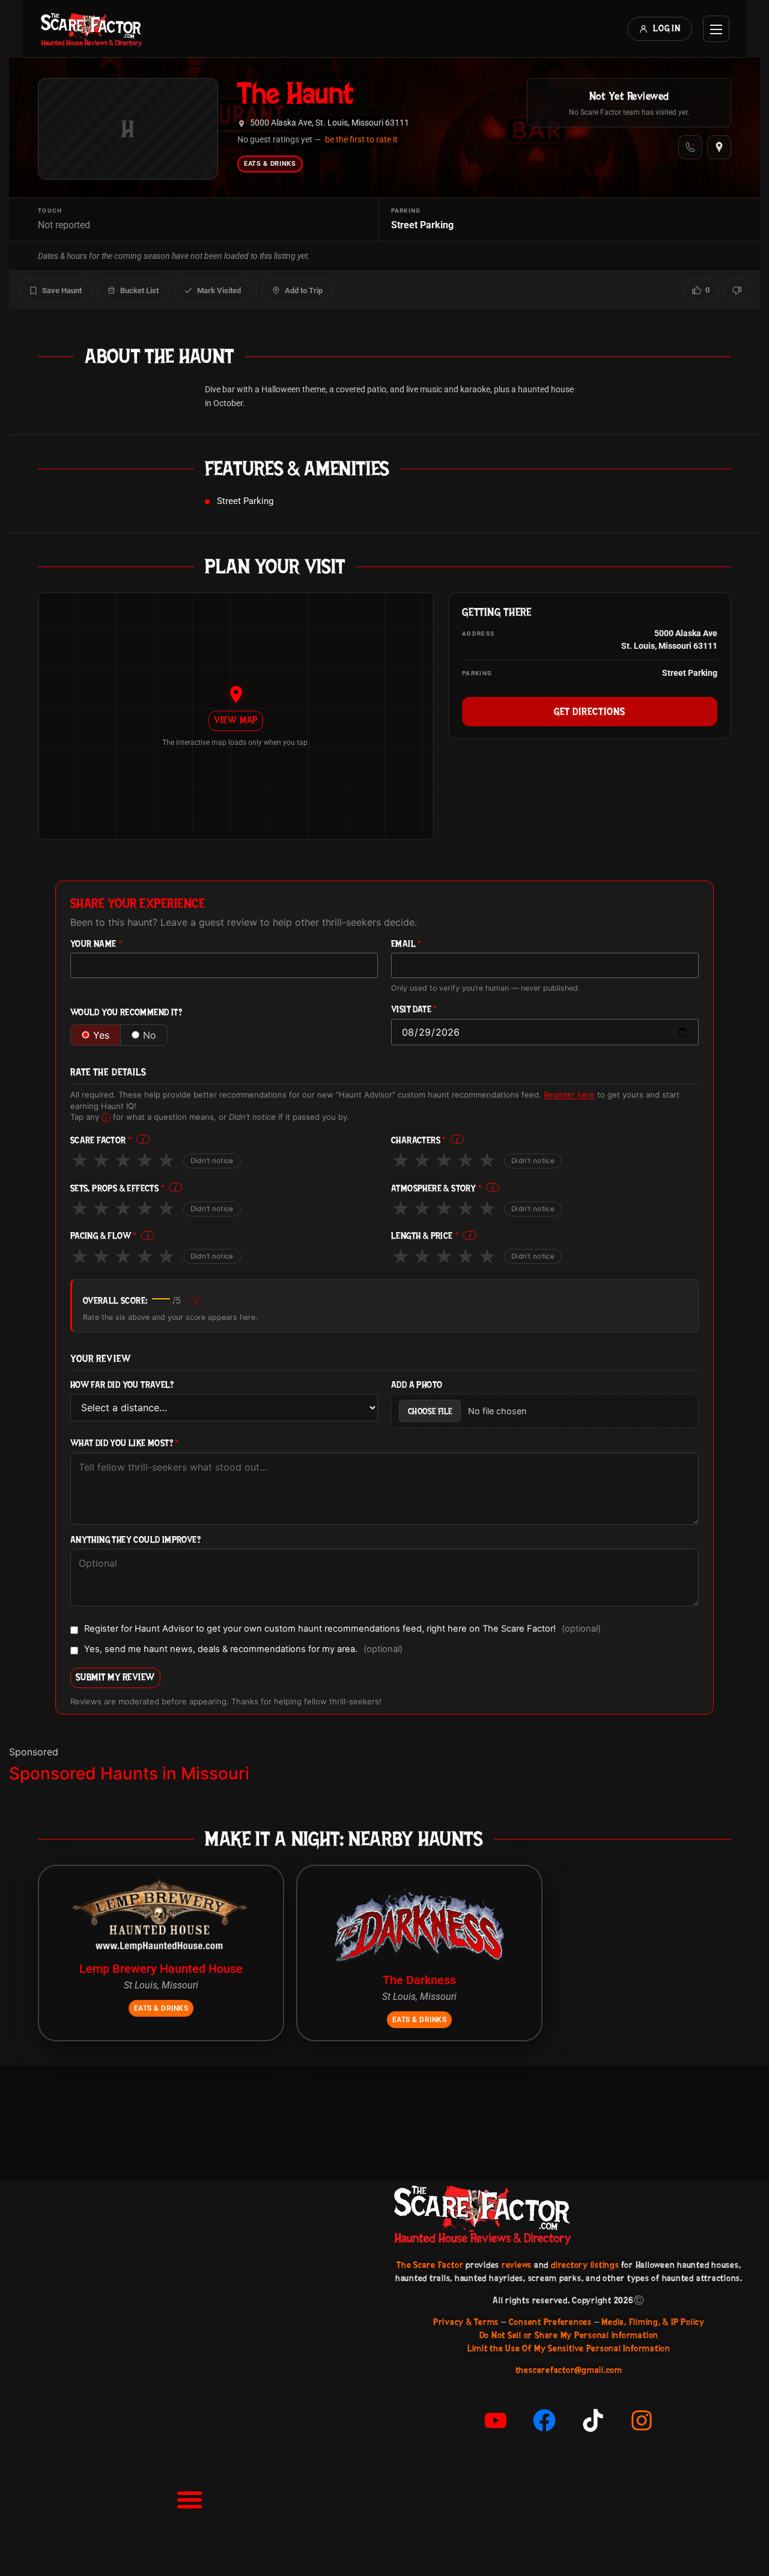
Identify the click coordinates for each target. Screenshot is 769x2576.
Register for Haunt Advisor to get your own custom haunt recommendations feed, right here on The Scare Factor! (342, 1629)
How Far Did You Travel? (122, 1385)
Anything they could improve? (135, 1540)
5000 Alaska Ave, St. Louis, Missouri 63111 (330, 123)
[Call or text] (690, 147)
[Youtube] (496, 2420)
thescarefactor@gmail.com (569, 2370)
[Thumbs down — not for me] (737, 290)
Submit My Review (115, 1677)
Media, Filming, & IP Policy (653, 2322)
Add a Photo (417, 1385)
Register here (569, 1095)
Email (406, 944)
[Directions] (719, 147)
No (150, 1035)
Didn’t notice (212, 1161)
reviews (517, 2265)
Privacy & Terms (466, 2322)
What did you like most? (125, 1443)
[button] (189, 2500)
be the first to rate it (361, 139)
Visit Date (414, 1010)
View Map (236, 720)
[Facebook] (544, 2420)
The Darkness (419, 1980)
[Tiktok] (593, 2420)
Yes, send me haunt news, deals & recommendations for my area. (243, 1650)
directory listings (585, 2265)
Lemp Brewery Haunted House (161, 1969)
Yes (101, 1035)
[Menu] (716, 29)
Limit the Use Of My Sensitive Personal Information (569, 2348)
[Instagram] (642, 2420)
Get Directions (590, 711)
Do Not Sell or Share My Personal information (569, 2335)
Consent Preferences (550, 2322)
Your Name (96, 944)
